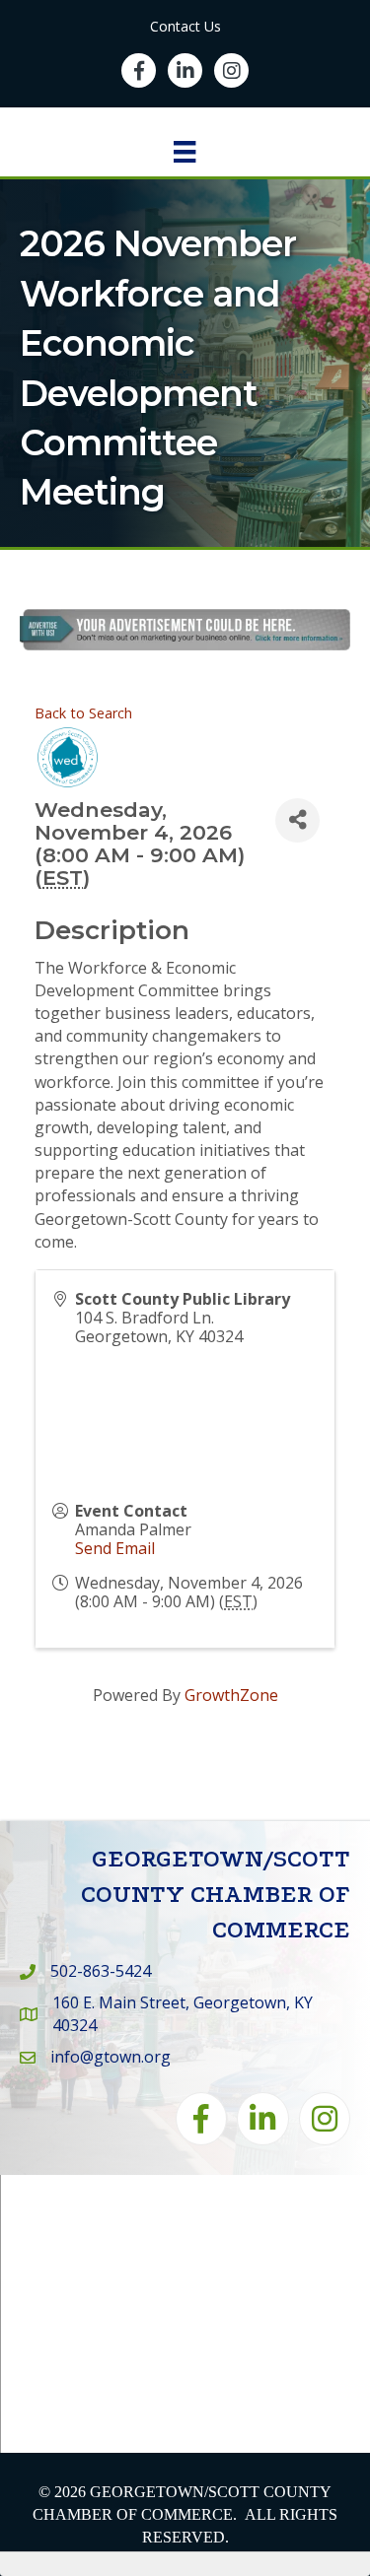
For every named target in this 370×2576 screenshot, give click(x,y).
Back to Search (83, 713)
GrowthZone (231, 1695)
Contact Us (185, 26)
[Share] (297, 820)
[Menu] (185, 152)
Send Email (115, 1548)
